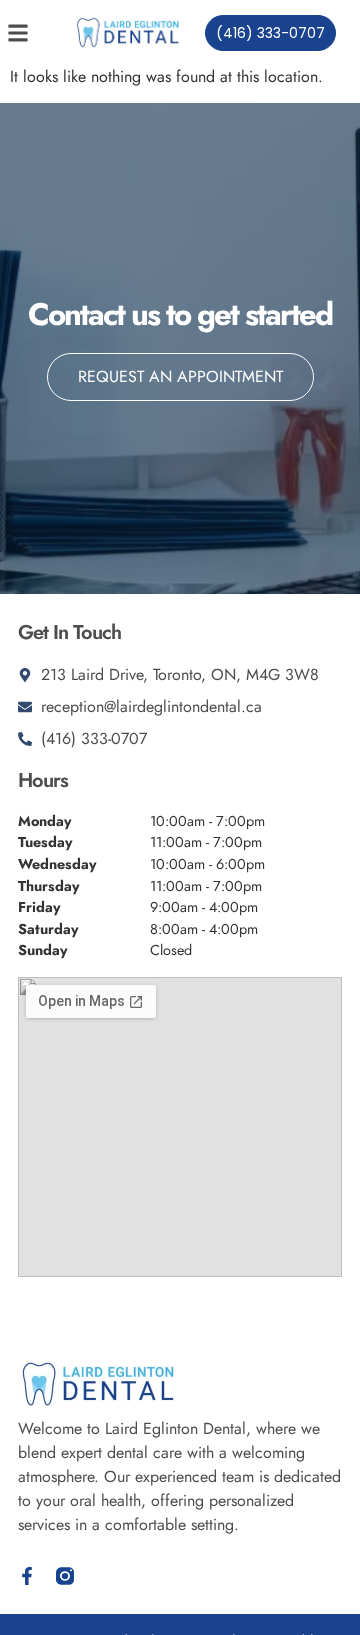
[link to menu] (33, 33)
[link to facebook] (27, 1576)
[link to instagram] (65, 1576)
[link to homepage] (128, 32)
